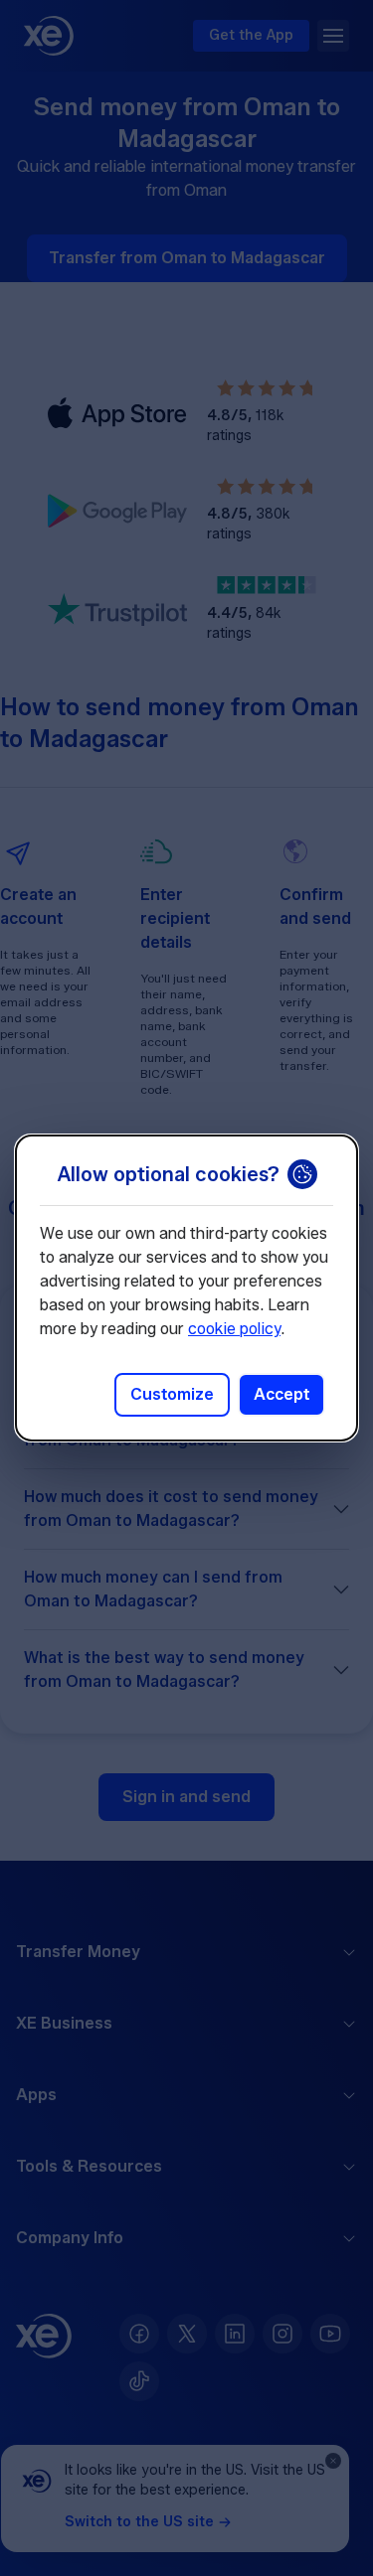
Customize (172, 1394)
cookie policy (234, 1329)
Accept (281, 1394)
